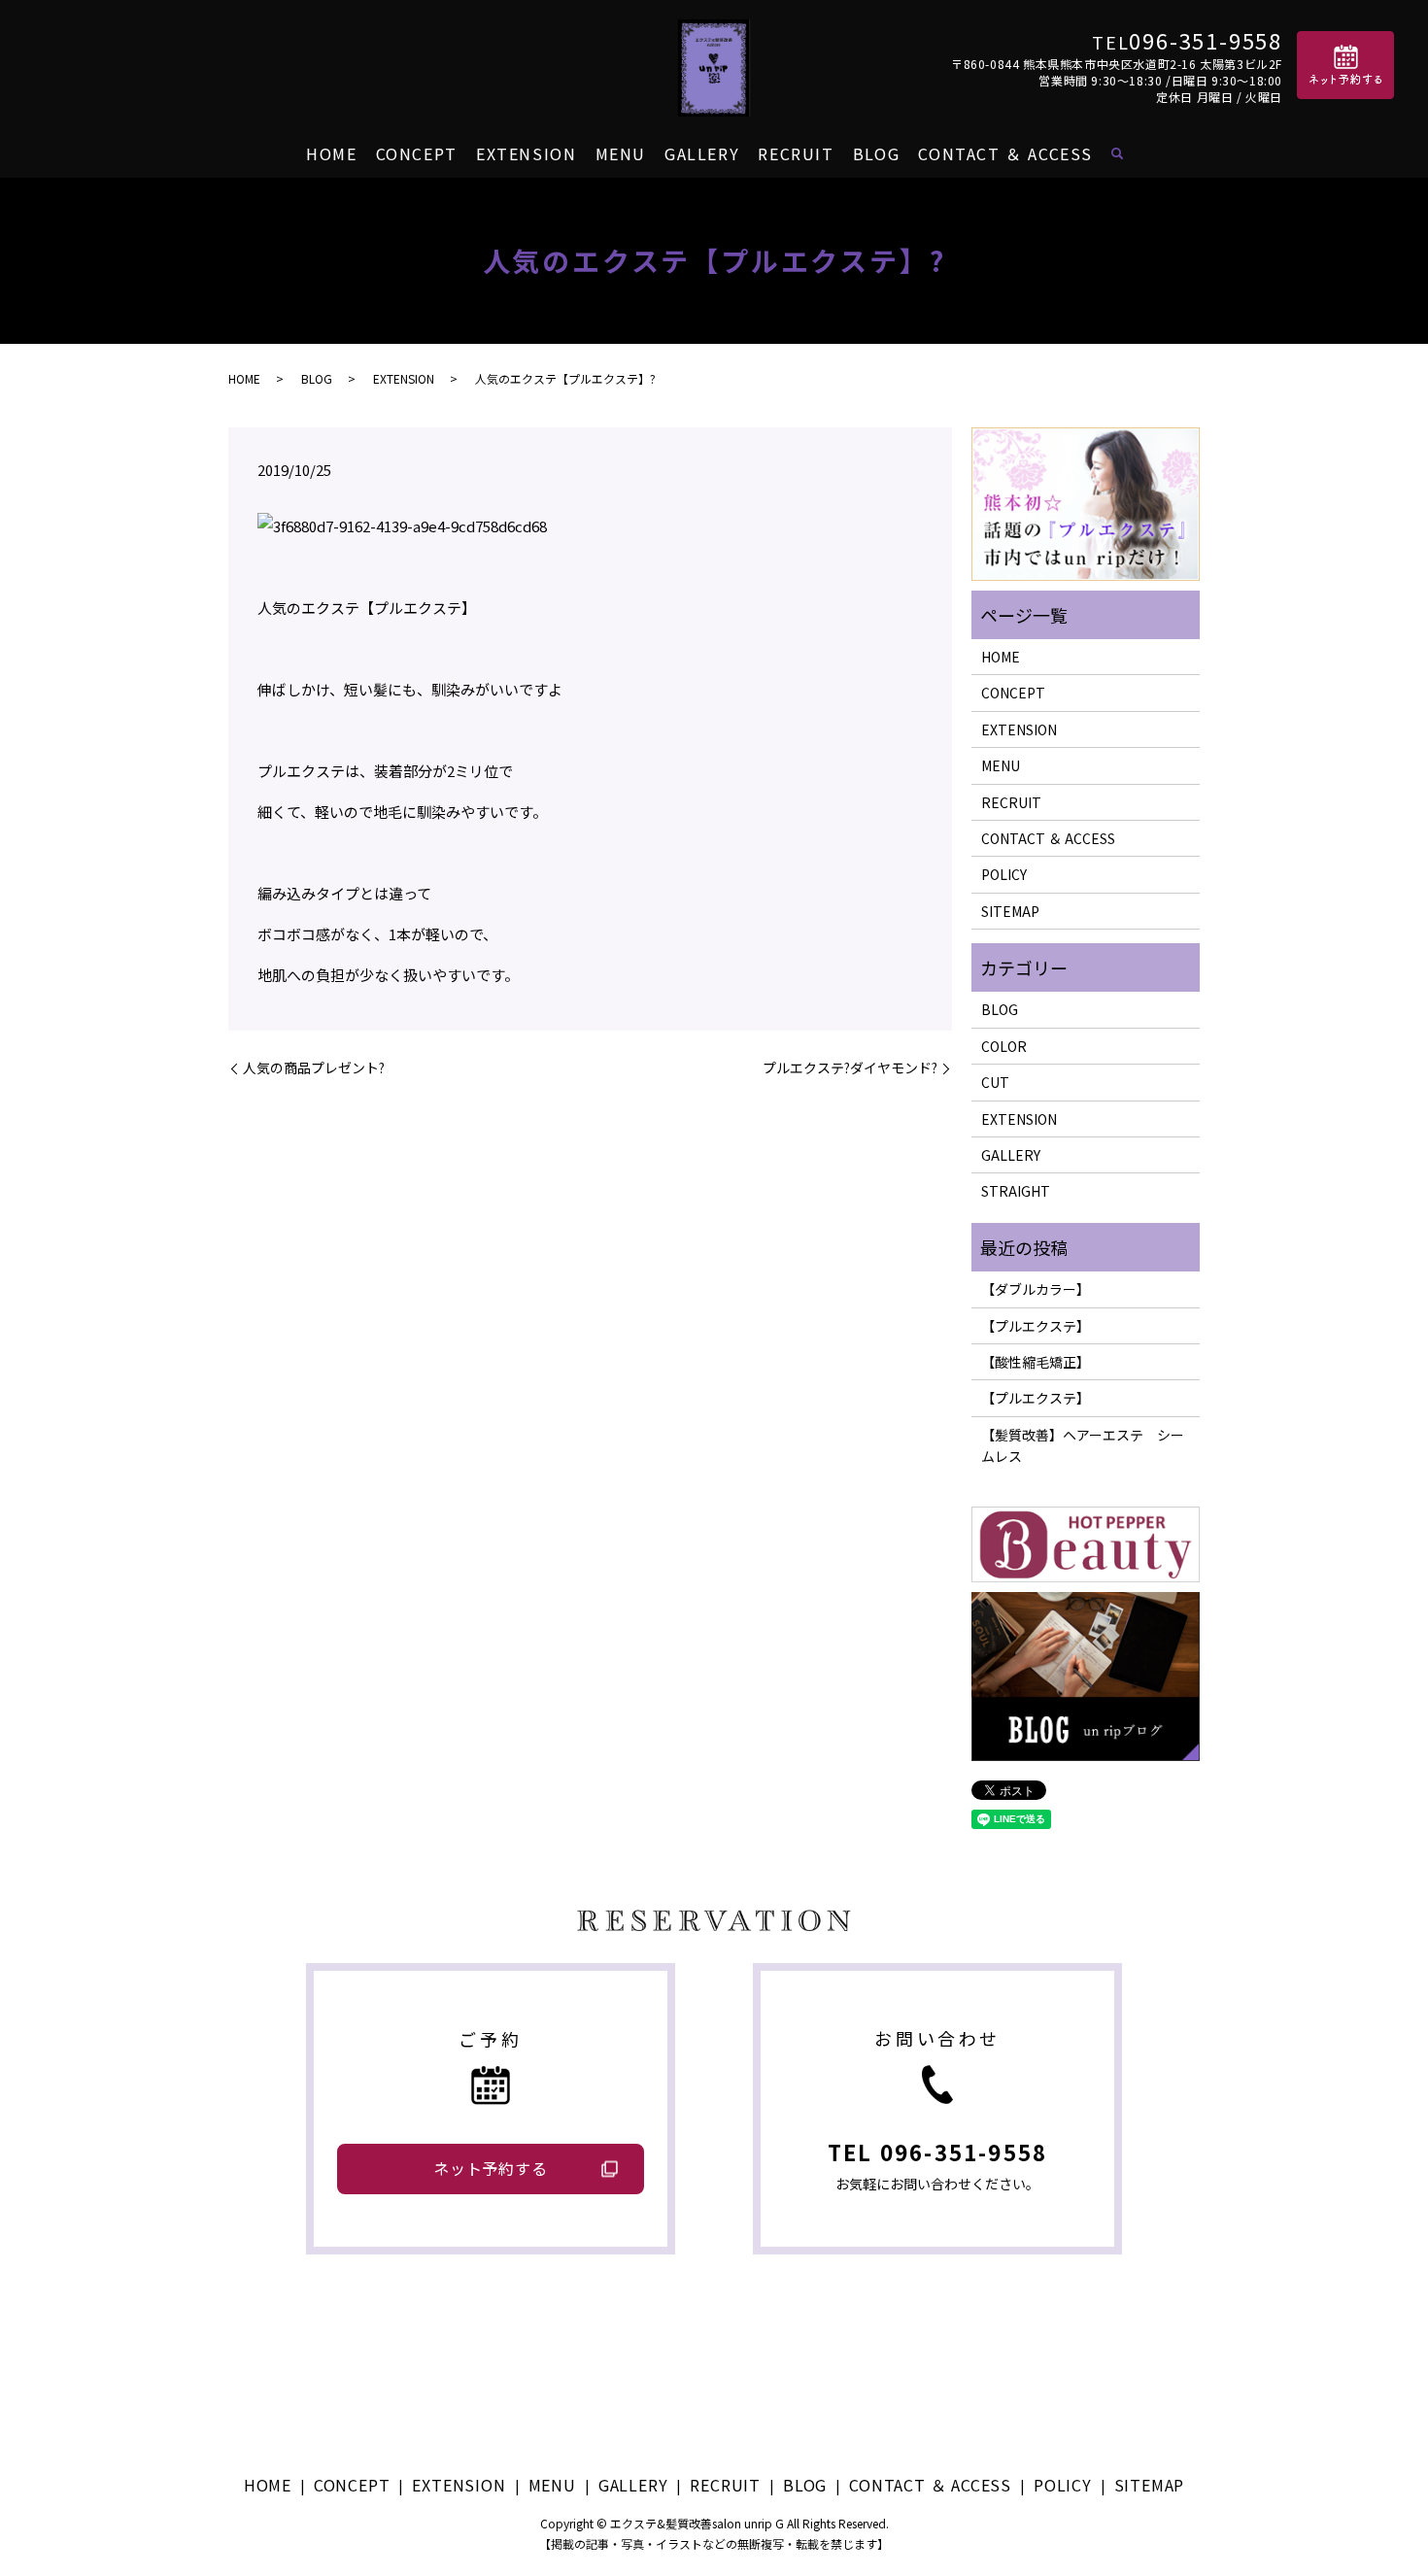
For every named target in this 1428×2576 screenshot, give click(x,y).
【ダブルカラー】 (1036, 1289)
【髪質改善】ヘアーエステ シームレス (1083, 1445)
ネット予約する (491, 2168)
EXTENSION (526, 153)
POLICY (1004, 874)
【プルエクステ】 (1036, 1326)
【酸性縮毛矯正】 (1036, 1362)
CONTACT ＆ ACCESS (1005, 153)
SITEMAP (1010, 911)
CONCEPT (417, 153)
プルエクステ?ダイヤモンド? (850, 1068)
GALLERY (702, 153)
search (1117, 154)
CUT (995, 1082)
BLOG (876, 153)
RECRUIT (796, 153)
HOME (331, 153)
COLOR (1004, 1046)
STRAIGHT (1016, 1191)
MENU (621, 153)
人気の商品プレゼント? (314, 1068)
